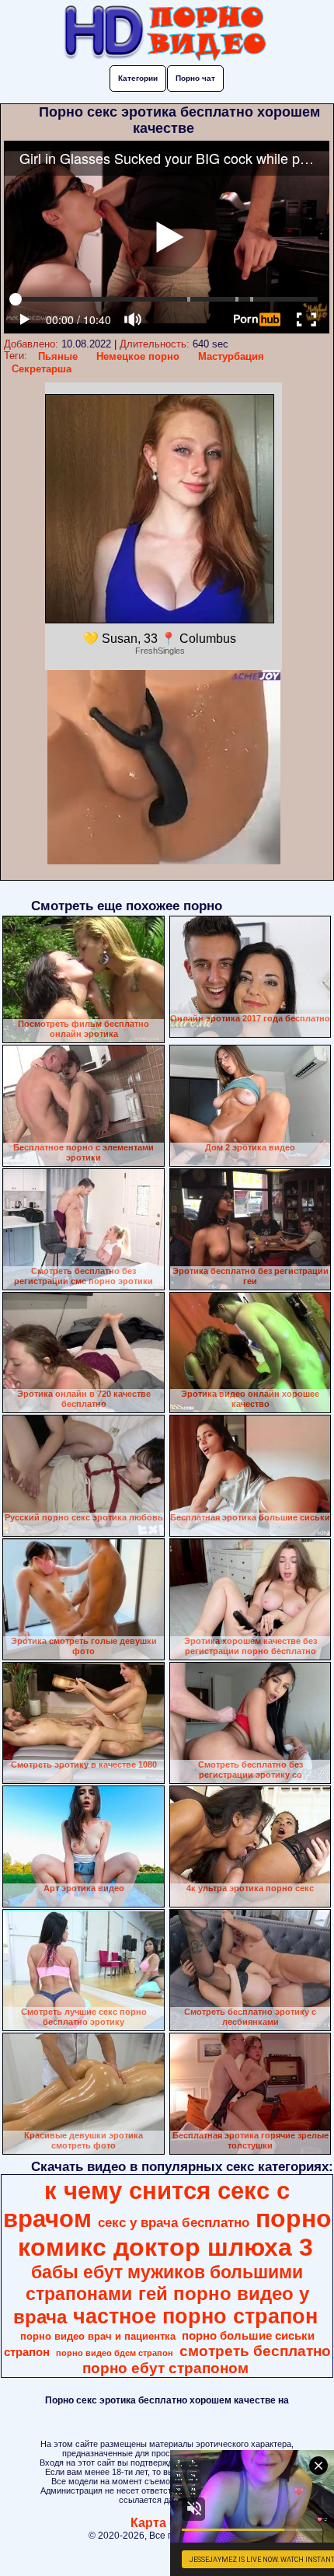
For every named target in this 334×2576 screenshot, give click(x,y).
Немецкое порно (138, 356)
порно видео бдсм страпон (115, 2353)
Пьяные (58, 356)
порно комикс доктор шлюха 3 (175, 2233)
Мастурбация (231, 356)
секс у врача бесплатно (174, 2222)
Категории (138, 78)
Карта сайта (167, 2523)
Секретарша (42, 369)
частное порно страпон (195, 2316)
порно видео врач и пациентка (98, 2336)
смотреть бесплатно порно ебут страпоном (207, 2360)
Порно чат (195, 78)
